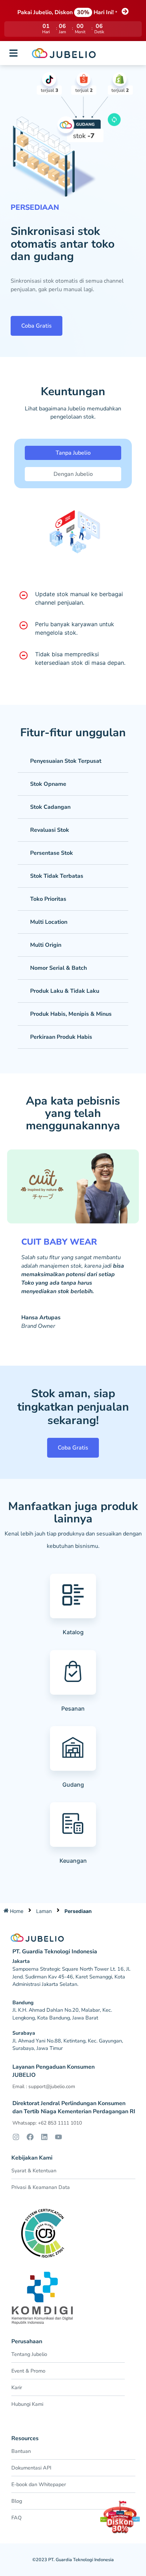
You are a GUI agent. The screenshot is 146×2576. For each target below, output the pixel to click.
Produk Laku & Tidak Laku (65, 991)
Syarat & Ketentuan (34, 2171)
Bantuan (21, 2451)
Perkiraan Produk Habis (61, 1037)
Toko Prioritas (48, 899)
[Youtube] (58, 2137)
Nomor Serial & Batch (58, 968)
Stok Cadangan (50, 807)
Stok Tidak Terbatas (57, 876)
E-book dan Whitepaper (39, 2484)
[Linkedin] (44, 2137)
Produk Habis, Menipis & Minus (71, 1014)
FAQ (16, 2518)
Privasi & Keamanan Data (41, 2187)
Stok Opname (48, 784)
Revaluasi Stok (50, 830)
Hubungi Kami (27, 2404)
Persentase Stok (52, 853)
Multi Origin (46, 945)
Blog (17, 2501)
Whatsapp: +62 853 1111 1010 (47, 2123)
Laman (44, 1911)
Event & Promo (28, 2371)
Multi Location (49, 922)
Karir (17, 2387)
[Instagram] (16, 2137)
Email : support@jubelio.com (44, 2087)
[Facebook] (30, 2137)
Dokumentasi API (31, 2468)
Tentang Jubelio (29, 2354)
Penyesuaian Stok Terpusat (66, 761)
